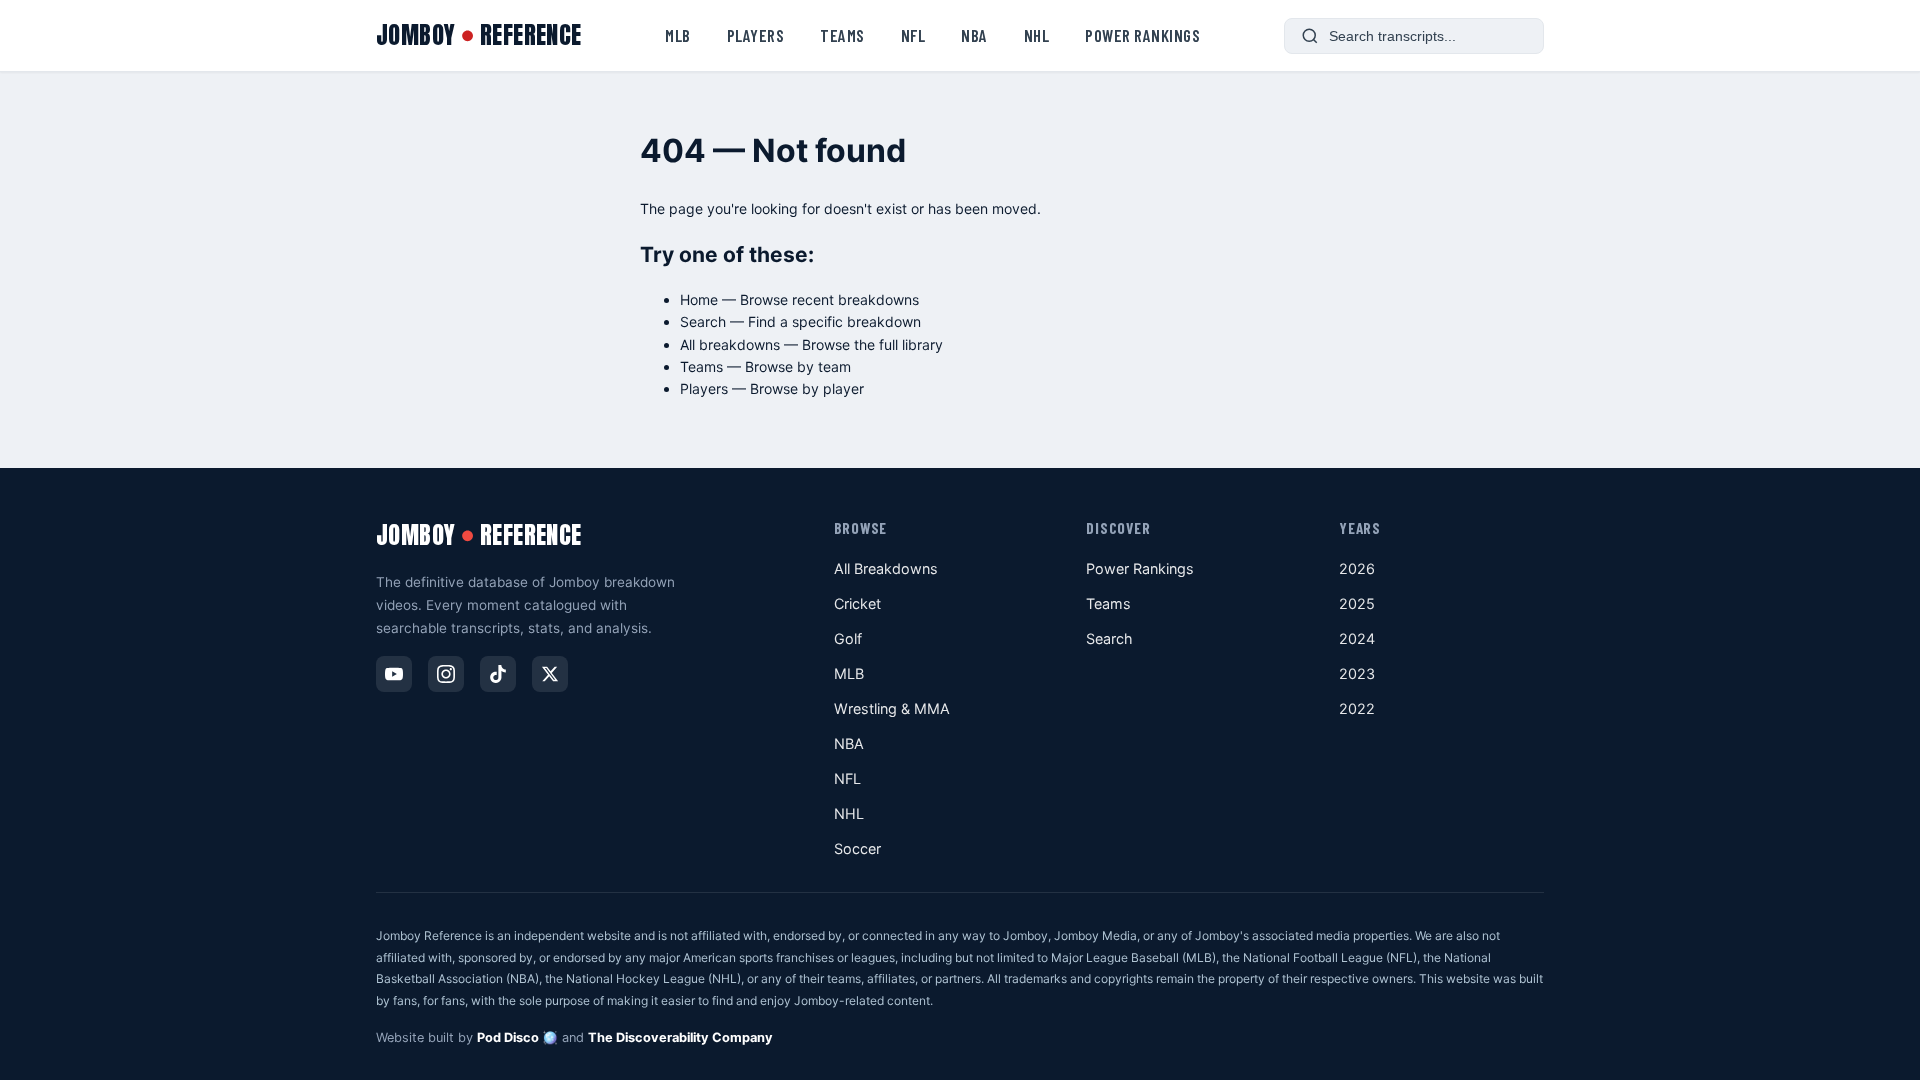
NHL (1037, 35)
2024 (1357, 638)
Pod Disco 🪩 (517, 1037)
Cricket (857, 603)
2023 (1357, 673)
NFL (913, 35)
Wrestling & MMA (892, 708)
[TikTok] (498, 674)
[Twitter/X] (550, 674)
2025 (1357, 603)
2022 (1357, 708)
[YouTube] (394, 674)
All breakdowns (730, 344)
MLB (678, 35)
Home (699, 299)
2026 (1357, 568)
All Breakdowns (886, 568)
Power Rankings (1142, 35)
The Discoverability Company (680, 1037)
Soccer (857, 848)
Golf (848, 638)
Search (703, 321)
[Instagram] (446, 674)
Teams (842, 35)
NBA (974, 35)
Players (756, 35)
